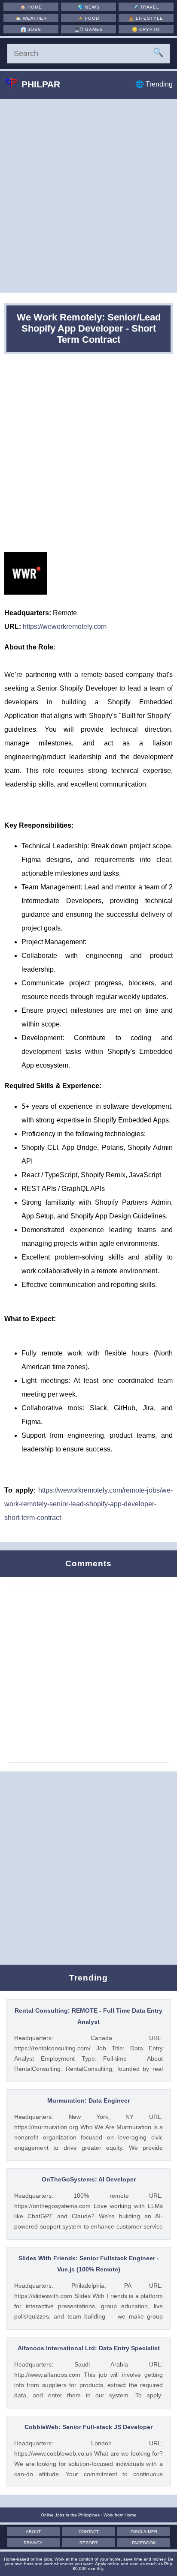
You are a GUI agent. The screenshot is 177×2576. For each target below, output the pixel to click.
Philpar (41, 84)
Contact (89, 2532)
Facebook (144, 2543)
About (33, 2532)
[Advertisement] (88, 196)
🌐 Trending (154, 84)
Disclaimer (144, 2532)
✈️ (146, 7)
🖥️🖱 (89, 29)
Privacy (33, 2543)
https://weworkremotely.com (65, 627)
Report (88, 2543)
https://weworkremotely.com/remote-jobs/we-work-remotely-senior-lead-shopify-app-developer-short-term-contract (88, 1504)
